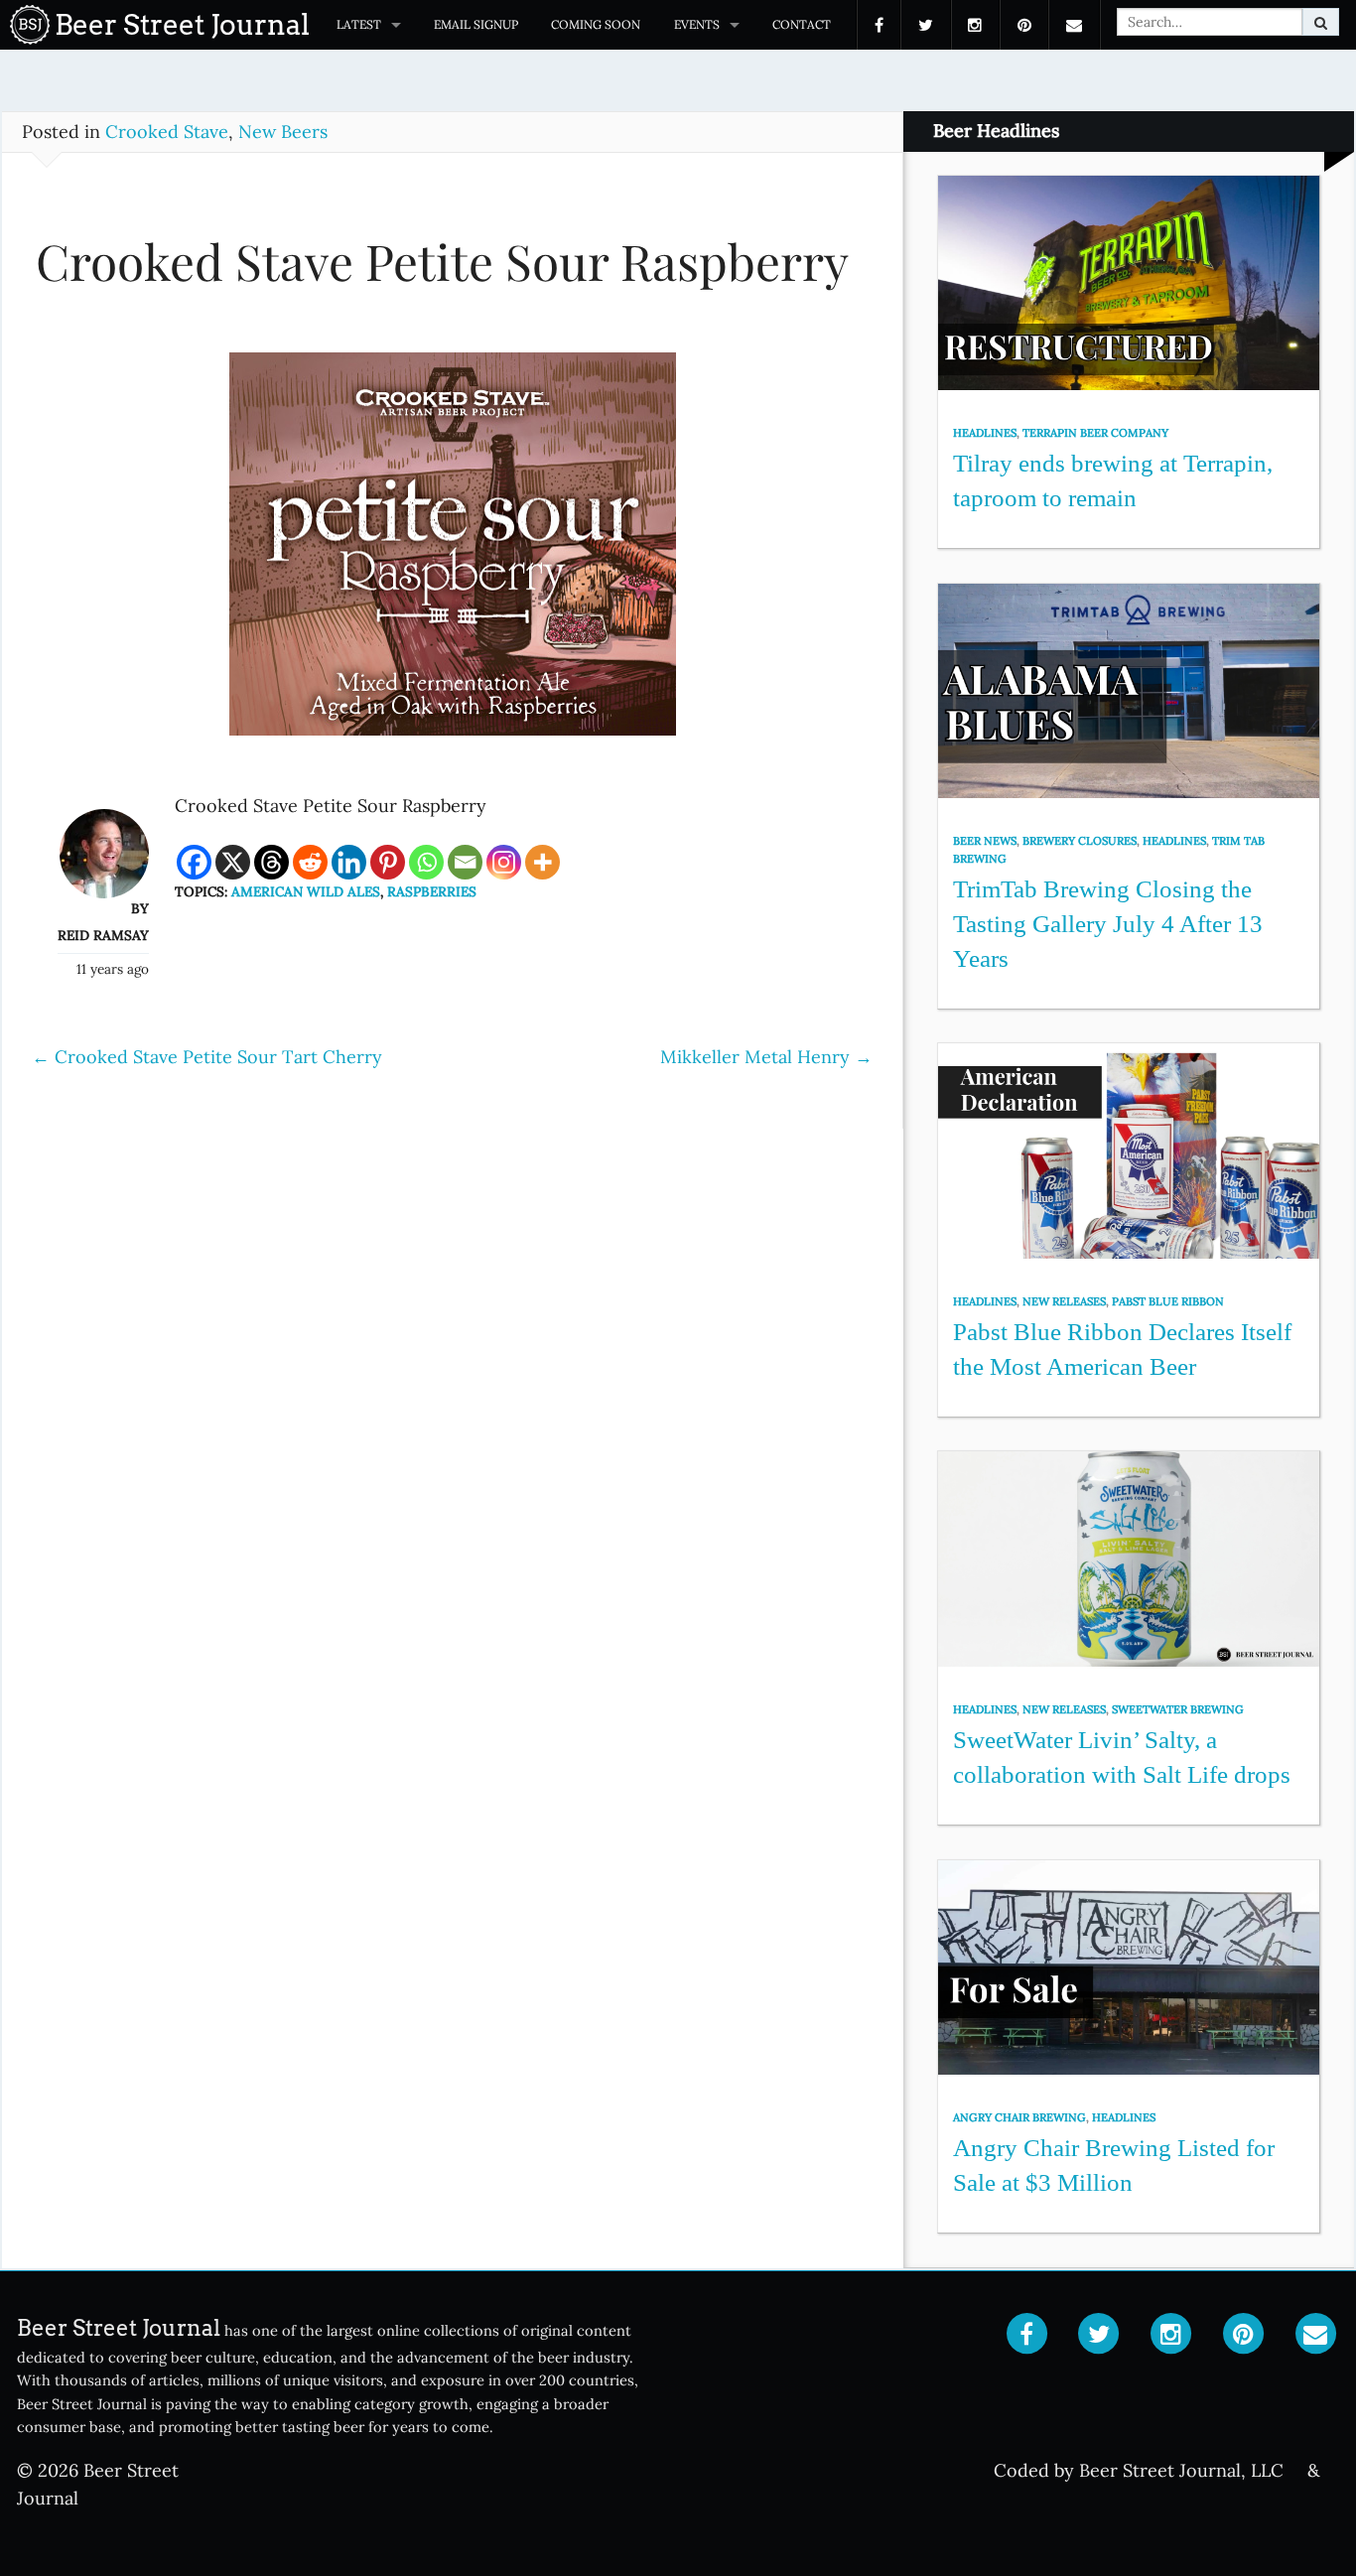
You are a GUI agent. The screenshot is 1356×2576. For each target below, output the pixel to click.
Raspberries (432, 891)
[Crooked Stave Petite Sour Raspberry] (453, 553)
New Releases (1064, 1301)
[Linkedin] (349, 862)
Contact (802, 24)
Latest (359, 24)
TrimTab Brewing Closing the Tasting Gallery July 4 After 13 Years (1108, 923)
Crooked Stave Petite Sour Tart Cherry (207, 1057)
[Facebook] (194, 862)
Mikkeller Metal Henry (766, 1057)
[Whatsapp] (426, 862)
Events (697, 24)
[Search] (1321, 22)
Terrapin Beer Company (1095, 433)
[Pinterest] (388, 862)
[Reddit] (310, 862)
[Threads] (271, 862)
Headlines (985, 433)
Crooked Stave (167, 132)
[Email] (465, 862)
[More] (542, 862)
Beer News (985, 841)
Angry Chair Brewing (1019, 2117)
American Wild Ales (306, 891)
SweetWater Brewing (1178, 1709)
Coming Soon (596, 24)
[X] (233, 862)
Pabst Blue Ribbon (1168, 1301)
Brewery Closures (1080, 841)
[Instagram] (504, 862)
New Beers (283, 132)
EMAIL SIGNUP (476, 24)
